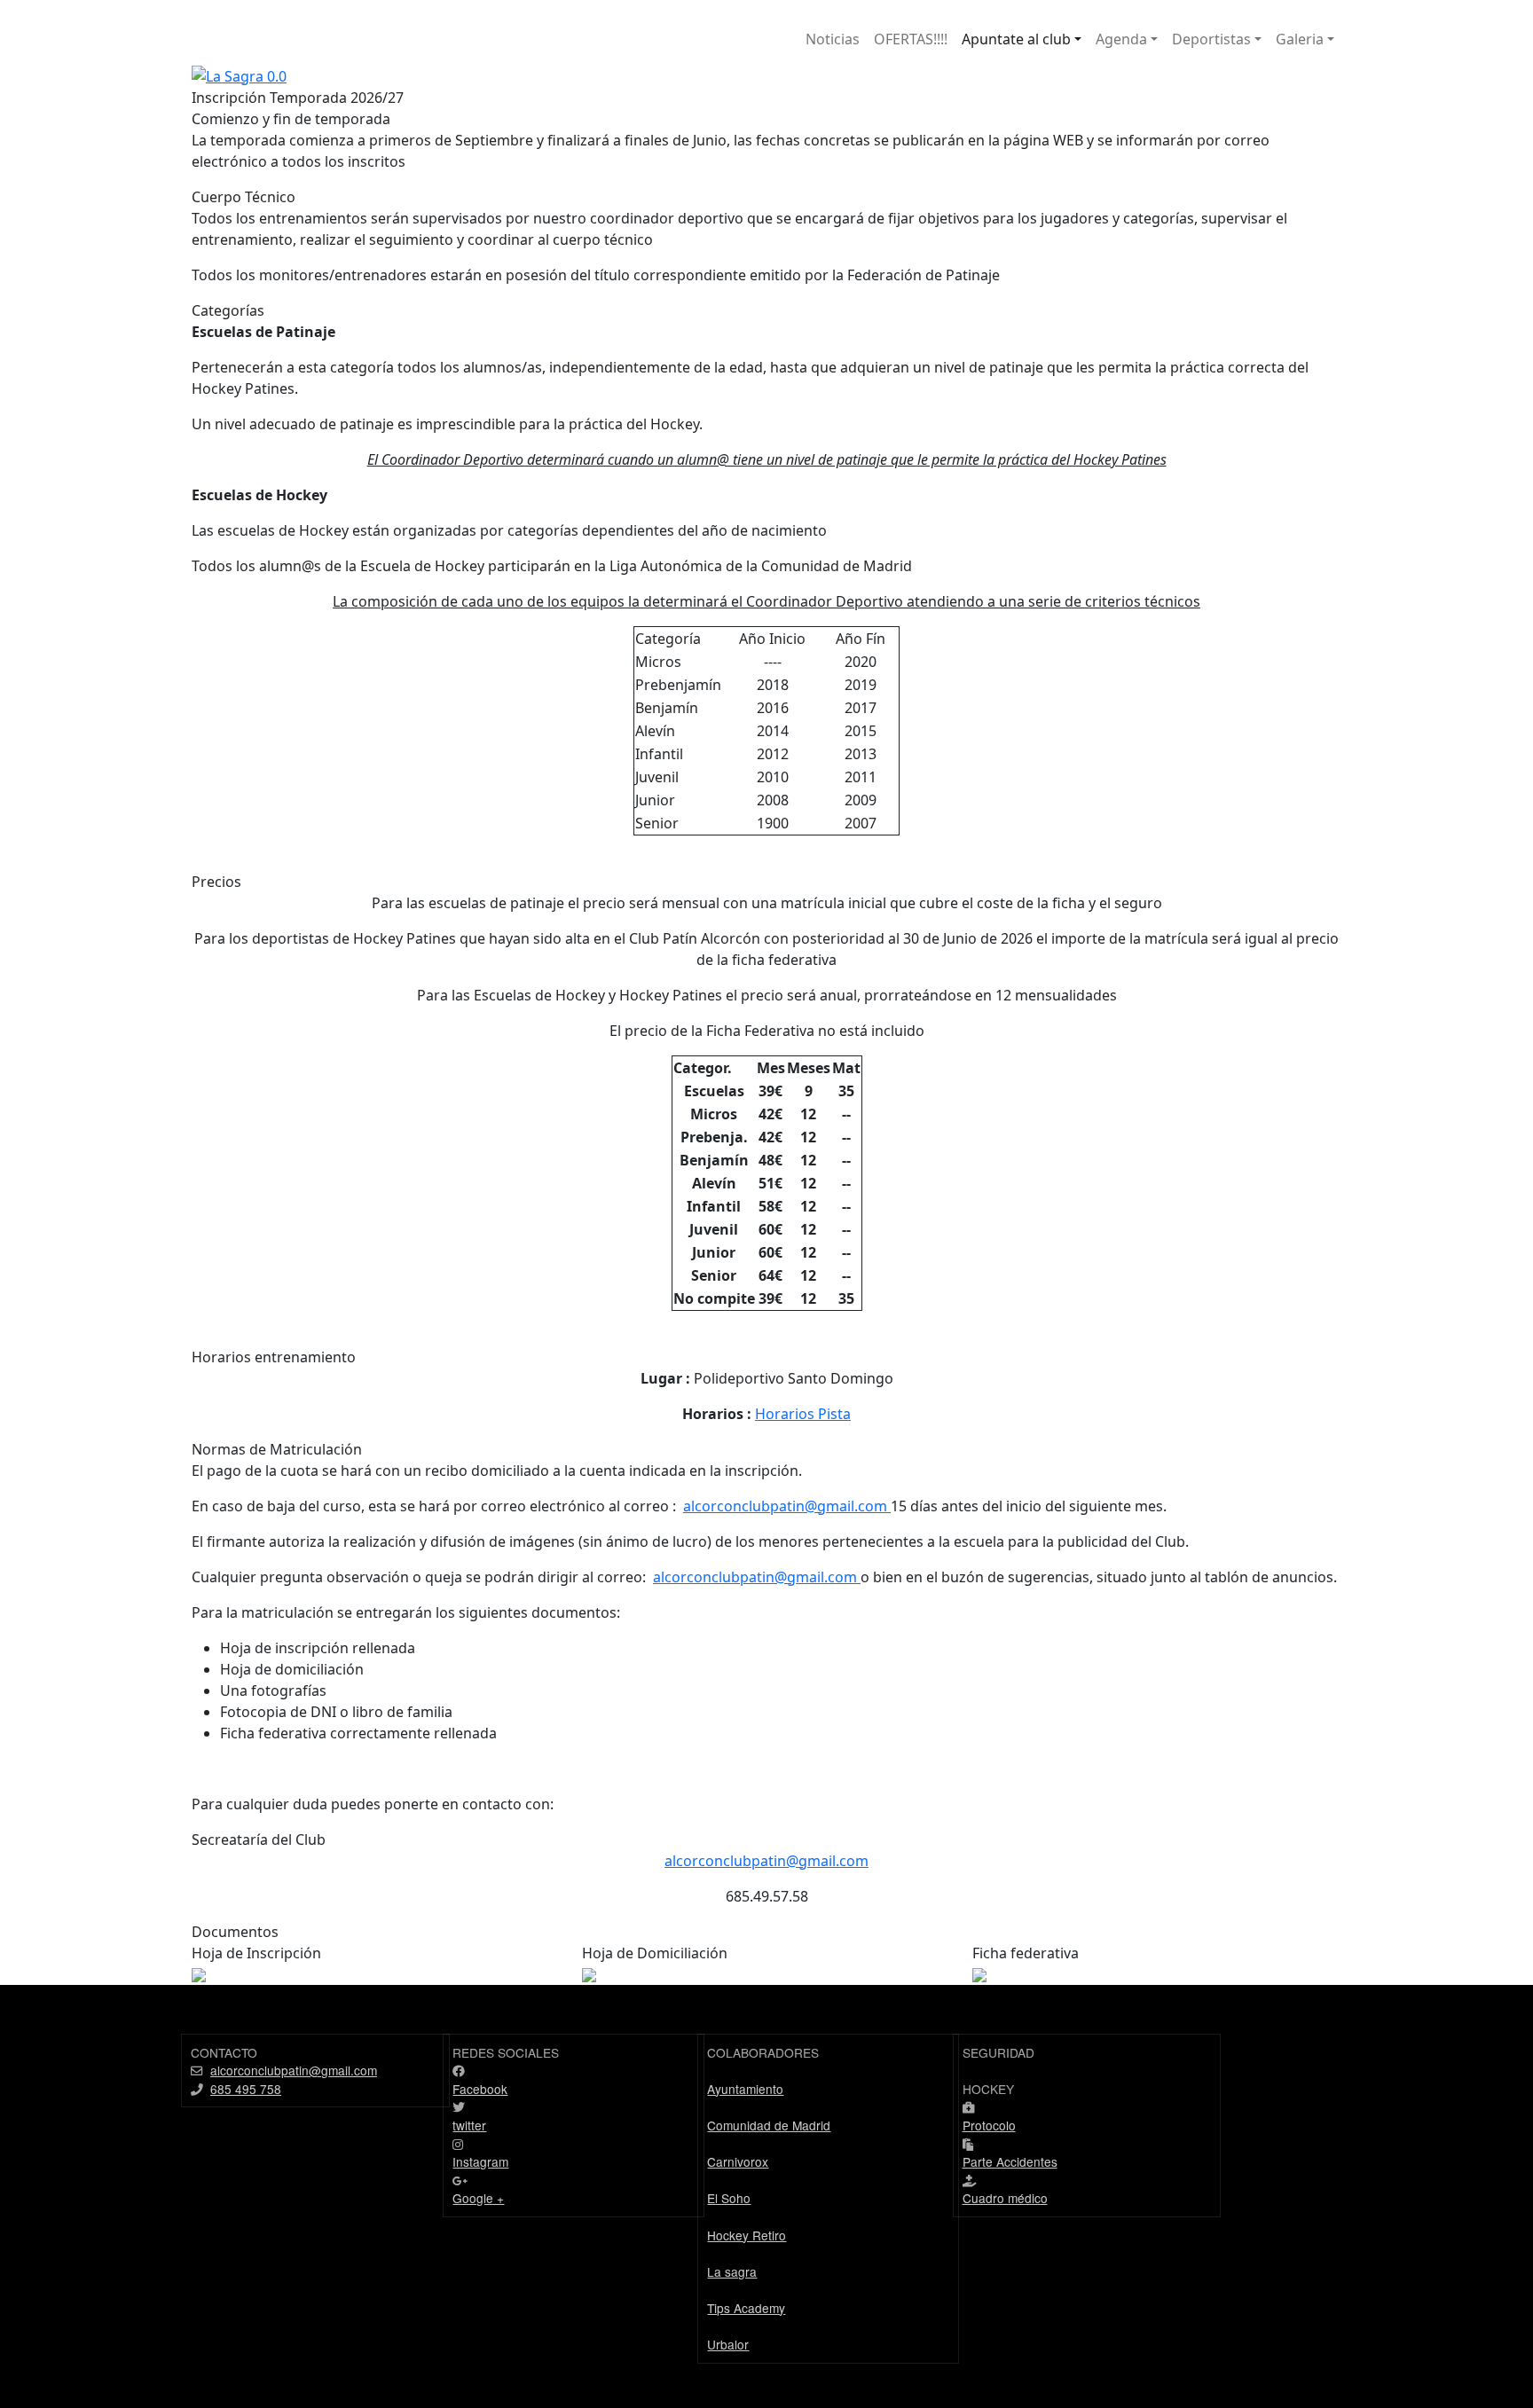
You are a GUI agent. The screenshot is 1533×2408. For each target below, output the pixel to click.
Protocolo (989, 2125)
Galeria (1300, 39)
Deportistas (1211, 39)
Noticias (833, 39)
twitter (469, 2125)
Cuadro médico (1005, 2198)
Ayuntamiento (745, 2089)
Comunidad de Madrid (769, 2125)
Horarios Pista (803, 1414)
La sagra (732, 2271)
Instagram (480, 2161)
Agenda (1121, 39)
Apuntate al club (1016, 39)
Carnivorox (738, 2161)
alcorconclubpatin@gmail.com (787, 1506)
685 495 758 (246, 2089)
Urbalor (728, 2344)
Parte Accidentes (1010, 2161)
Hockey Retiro (747, 2235)
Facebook (480, 2089)
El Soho (729, 2198)
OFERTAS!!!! (911, 39)
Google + (478, 2198)
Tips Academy (746, 2308)
